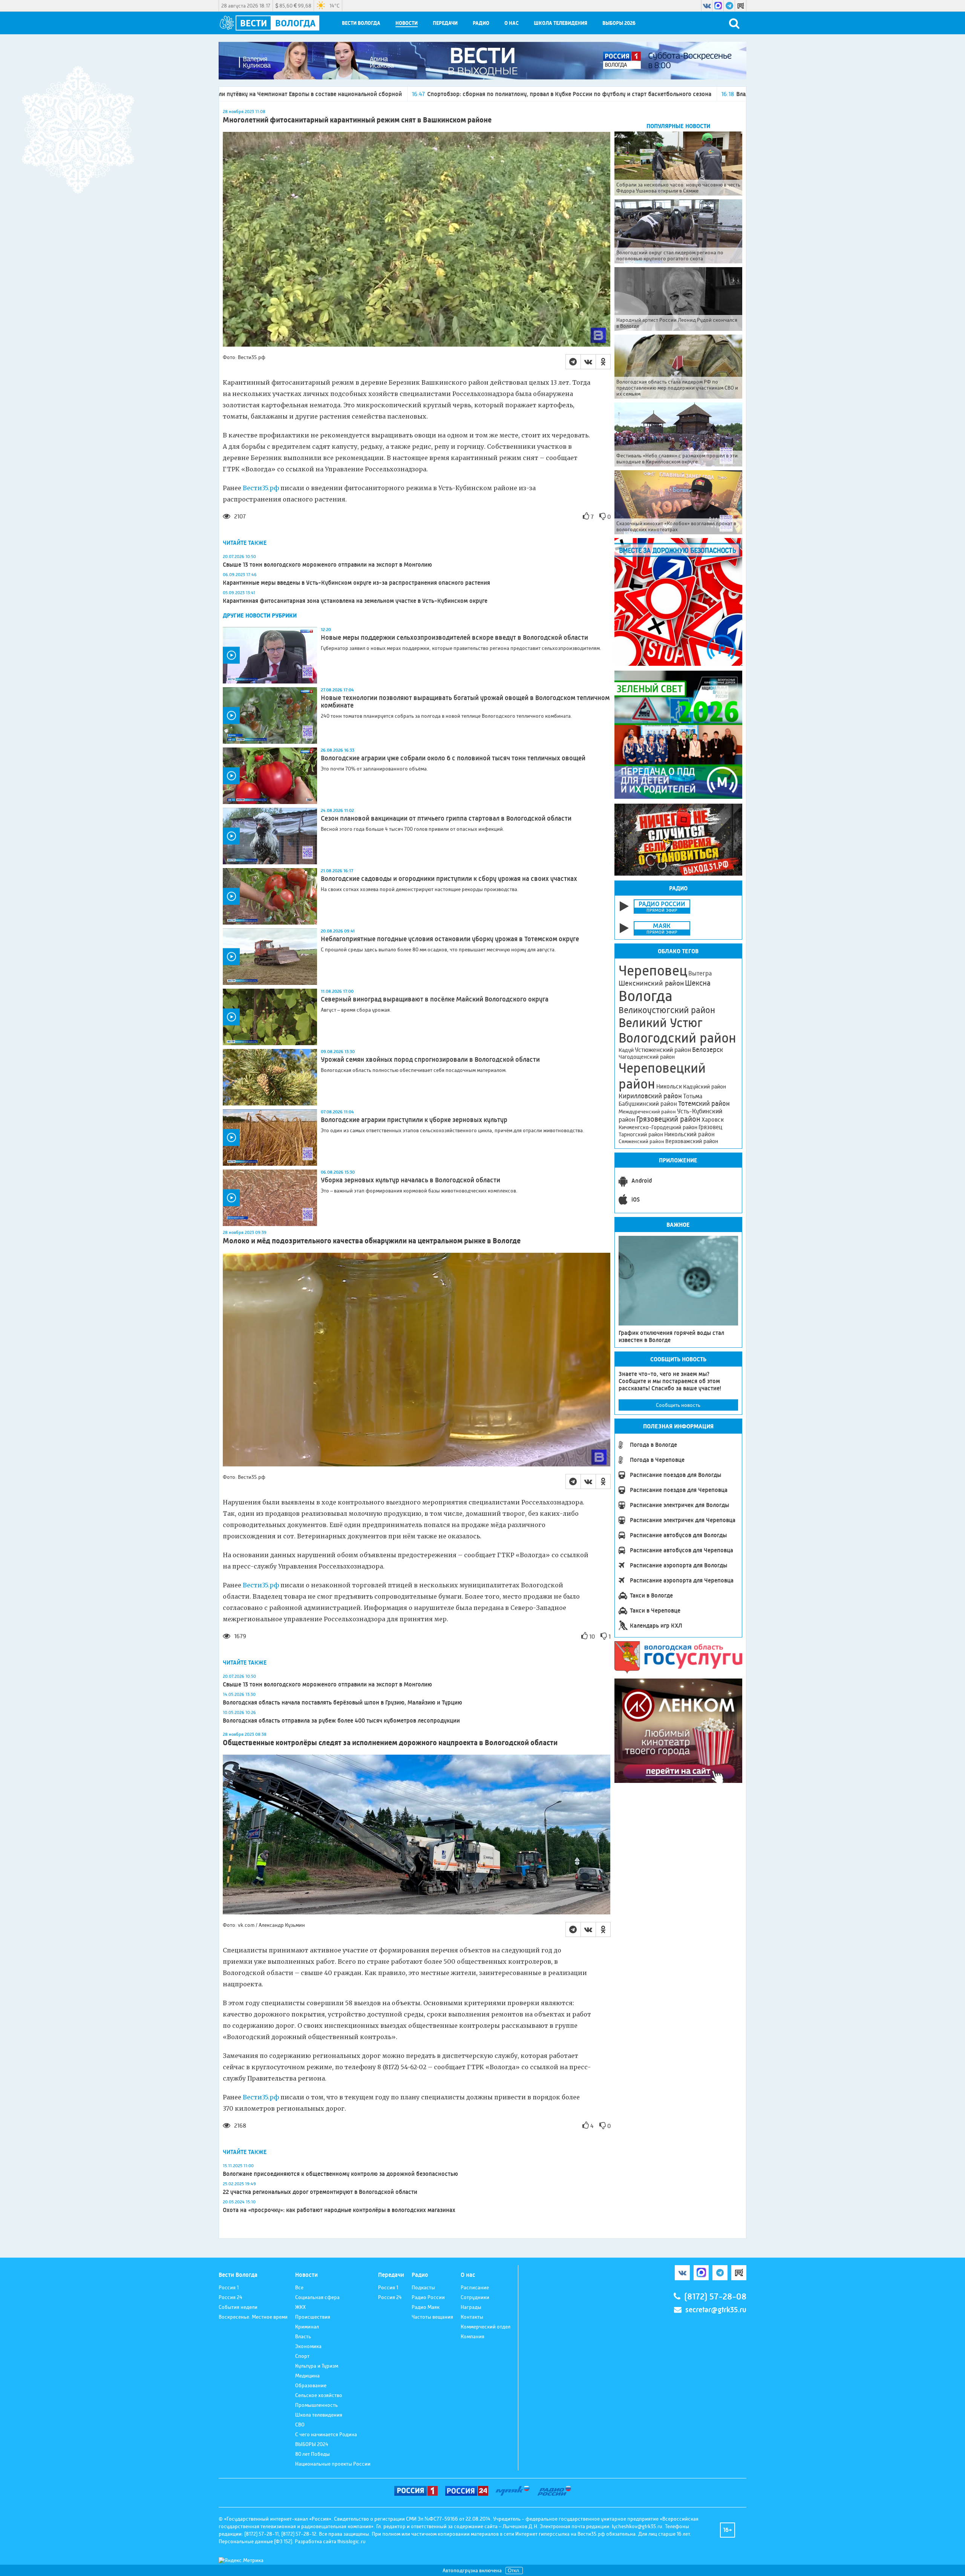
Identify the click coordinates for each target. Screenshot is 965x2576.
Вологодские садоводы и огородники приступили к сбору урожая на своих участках (449, 879)
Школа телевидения (561, 23)
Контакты (472, 2317)
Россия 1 (229, 2287)
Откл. (514, 2571)
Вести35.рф (261, 488)
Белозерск (708, 1050)
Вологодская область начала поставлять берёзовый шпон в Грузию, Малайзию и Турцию (342, 1702)
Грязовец (710, 1127)
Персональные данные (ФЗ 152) (255, 2541)
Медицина (307, 2376)
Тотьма (693, 1096)
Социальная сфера (317, 2297)
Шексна (698, 983)
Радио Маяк (426, 2307)
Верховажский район (692, 1141)
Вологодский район (677, 1038)
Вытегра (700, 973)
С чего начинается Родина (326, 2434)
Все (299, 2287)
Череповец (653, 971)
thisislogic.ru (352, 2541)
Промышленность (316, 2405)
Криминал (307, 2327)
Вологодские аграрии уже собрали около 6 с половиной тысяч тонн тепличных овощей (453, 758)
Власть (303, 2336)
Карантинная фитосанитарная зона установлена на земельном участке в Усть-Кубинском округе (355, 601)
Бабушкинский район (648, 1104)
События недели (238, 2307)
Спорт (302, 2356)
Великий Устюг (661, 1023)
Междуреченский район (647, 1111)
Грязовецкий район (668, 1119)
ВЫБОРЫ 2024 (312, 2444)
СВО (300, 2425)
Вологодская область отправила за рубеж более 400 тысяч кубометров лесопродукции (341, 1721)
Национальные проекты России (333, 2464)
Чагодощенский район (647, 1057)
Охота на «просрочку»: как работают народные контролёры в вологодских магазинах (339, 2210)
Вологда (646, 996)
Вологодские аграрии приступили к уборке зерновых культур (414, 1120)
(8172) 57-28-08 (715, 2297)
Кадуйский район (705, 1087)
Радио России (428, 2297)
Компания (473, 2336)
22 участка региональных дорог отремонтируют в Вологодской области (320, 2192)
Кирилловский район (650, 1096)
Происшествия (313, 2317)
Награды (471, 2307)
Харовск (713, 1120)
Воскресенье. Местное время (253, 2317)
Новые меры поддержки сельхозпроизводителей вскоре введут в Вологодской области (454, 638)
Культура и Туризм (317, 2366)
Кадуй (626, 1050)
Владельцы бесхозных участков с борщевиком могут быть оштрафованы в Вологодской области (629, 94)
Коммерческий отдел (486, 2327)
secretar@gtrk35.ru (716, 2310)
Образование (311, 2385)
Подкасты (423, 2287)
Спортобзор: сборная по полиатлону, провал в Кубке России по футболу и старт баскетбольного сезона (330, 94)
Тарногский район (641, 1134)
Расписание (475, 2287)
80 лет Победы (312, 2454)
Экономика (308, 2346)
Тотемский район (704, 1104)
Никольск (669, 1087)
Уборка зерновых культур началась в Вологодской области (411, 1180)
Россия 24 (231, 2297)
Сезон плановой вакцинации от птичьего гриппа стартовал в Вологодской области (446, 818)
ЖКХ (300, 2307)
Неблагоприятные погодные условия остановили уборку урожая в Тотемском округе (450, 939)
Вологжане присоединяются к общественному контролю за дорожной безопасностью (340, 2174)
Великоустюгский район (667, 1010)
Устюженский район (663, 1050)
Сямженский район (641, 1141)
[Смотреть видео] (270, 655)
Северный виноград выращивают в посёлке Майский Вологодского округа (435, 999)
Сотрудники (475, 2297)
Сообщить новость (678, 1405)
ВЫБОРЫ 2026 (619, 23)
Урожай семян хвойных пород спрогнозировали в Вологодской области (430, 1059)
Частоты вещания (432, 2317)
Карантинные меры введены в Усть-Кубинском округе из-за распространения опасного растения (356, 583)
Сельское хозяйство (319, 2395)
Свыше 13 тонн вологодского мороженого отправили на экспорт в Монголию (327, 565)
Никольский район (689, 1134)
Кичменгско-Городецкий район (658, 1127)
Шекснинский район (651, 983)
